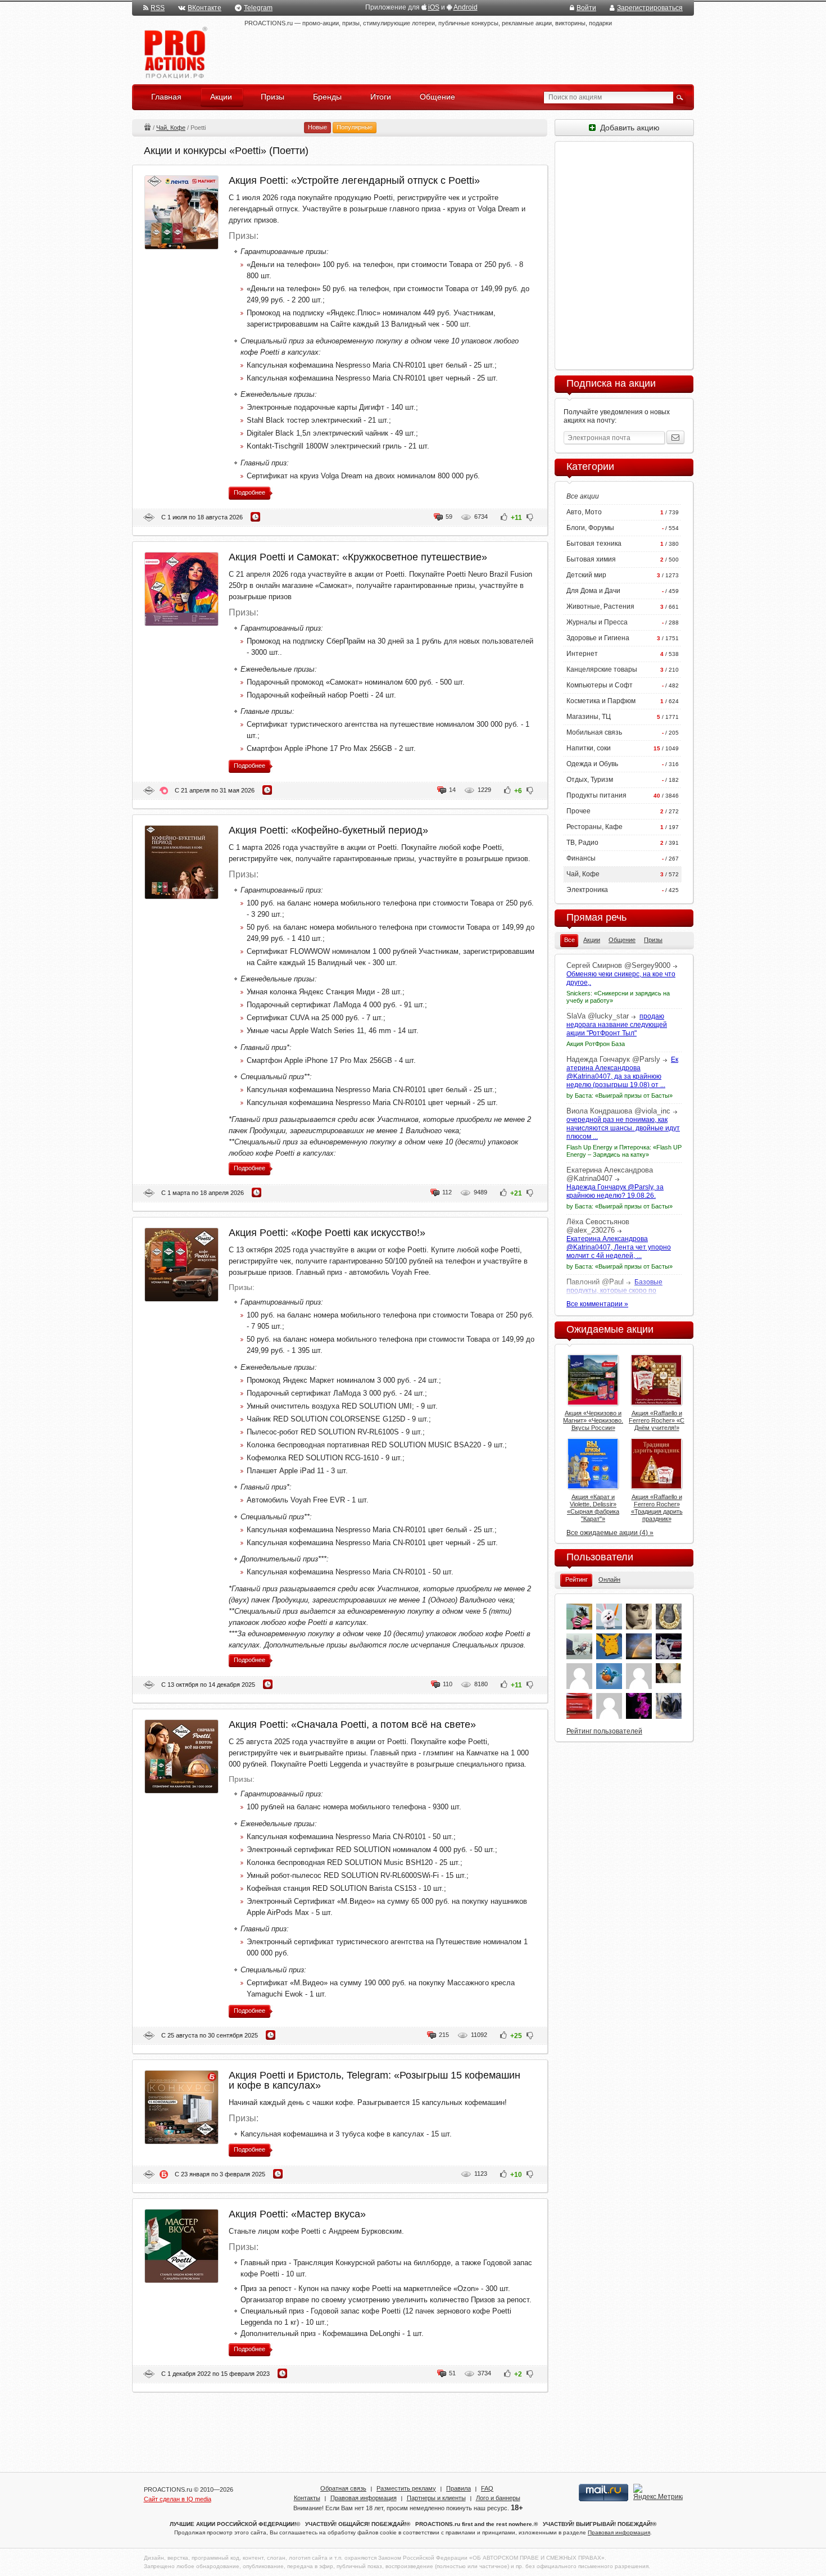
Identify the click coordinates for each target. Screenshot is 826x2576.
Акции (147, 127)
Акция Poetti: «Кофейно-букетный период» (328, 830)
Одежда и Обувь (592, 764)
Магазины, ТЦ (589, 717)
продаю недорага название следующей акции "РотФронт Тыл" (617, 1025)
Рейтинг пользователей (604, 1731)
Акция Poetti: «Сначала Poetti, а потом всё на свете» (352, 1724)
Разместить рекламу (406, 2488)
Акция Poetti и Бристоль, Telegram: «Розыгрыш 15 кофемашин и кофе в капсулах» (375, 2080)
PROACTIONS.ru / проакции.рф (174, 53)
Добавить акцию (628, 128)
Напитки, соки (589, 748)
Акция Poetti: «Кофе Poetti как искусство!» (327, 1233)
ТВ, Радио (582, 843)
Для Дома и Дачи (593, 591)
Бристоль (164, 2174)
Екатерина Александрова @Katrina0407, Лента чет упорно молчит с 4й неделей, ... (619, 1247)
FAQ (487, 2488)
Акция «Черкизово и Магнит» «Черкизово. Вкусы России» (593, 1420)
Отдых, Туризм (590, 780)
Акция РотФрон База (596, 1044)
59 (449, 517)
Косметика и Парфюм (601, 701)
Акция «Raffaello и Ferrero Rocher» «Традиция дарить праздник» (657, 1508)
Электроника (587, 890)
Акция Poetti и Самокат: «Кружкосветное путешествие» (358, 557)
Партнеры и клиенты (436, 2498)
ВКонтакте (205, 8)
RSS (158, 8)
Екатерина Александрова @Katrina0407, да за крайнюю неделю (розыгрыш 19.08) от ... (622, 1072)
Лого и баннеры (498, 2498)
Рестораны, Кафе (594, 827)
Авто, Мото (584, 512)
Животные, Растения (600, 606)
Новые (317, 127)
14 (452, 790)
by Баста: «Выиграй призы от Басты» (619, 1095)
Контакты (307, 2498)
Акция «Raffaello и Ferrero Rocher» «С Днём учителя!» (657, 1420)
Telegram (258, 8)
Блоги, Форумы (590, 528)
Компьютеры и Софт (600, 685)
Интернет (582, 654)
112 (447, 1192)
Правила (459, 2488)
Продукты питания (596, 795)
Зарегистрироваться (650, 8)
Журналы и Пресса (597, 622)
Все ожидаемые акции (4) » (610, 1533)
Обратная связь (343, 2488)
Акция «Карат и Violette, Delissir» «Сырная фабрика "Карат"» (593, 1508)
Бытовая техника (594, 544)
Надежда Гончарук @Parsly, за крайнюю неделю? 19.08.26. (615, 1191)
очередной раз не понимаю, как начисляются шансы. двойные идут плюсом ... (623, 1128)
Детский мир (586, 575)
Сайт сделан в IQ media (178, 2499)
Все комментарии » (597, 1304)
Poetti (149, 517)
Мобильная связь (594, 732)
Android (466, 7)
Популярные (355, 127)
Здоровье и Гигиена (598, 638)
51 (452, 2373)
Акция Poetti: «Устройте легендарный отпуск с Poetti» (354, 180)
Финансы (581, 858)
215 (444, 2035)
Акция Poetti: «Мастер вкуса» (297, 2214)
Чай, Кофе (171, 128)
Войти (586, 8)
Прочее (578, 811)
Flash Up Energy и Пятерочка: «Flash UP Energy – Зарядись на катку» (624, 1151)
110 (448, 1684)
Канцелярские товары (602, 669)
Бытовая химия (591, 559)
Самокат (164, 791)
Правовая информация (364, 2498)
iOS (434, 7)
